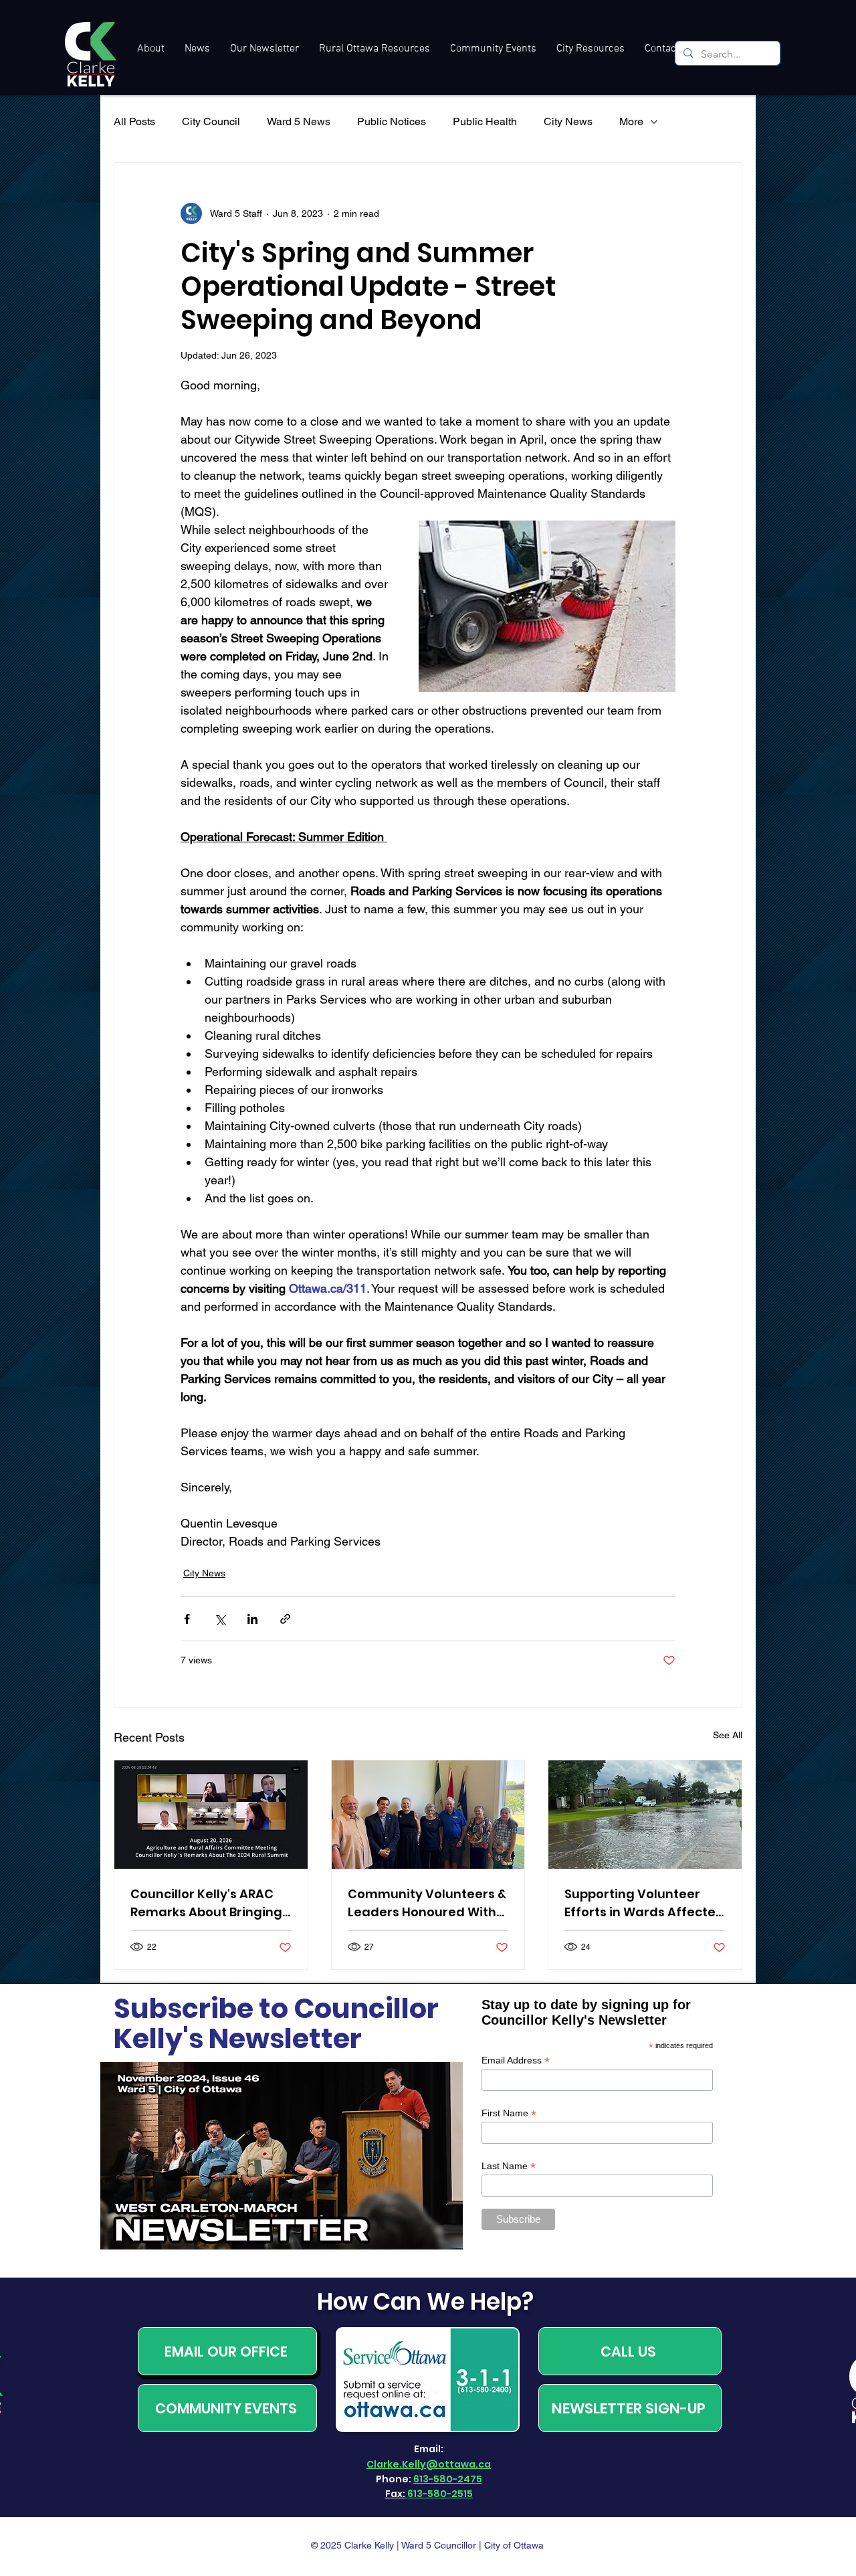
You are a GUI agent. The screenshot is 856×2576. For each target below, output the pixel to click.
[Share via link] (285, 1619)
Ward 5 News (299, 121)
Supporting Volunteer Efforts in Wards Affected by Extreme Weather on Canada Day (644, 1903)
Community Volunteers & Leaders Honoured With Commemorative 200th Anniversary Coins (427, 1903)
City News (568, 121)
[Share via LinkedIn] (252, 1619)
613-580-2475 (448, 2479)
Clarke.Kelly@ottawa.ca (429, 2464)
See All (728, 1735)
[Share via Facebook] (187, 1619)
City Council (211, 121)
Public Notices (392, 121)
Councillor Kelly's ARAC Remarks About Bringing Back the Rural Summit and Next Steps (206, 1903)
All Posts (134, 121)
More (631, 121)
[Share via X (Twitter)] (220, 1619)
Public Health (485, 121)
